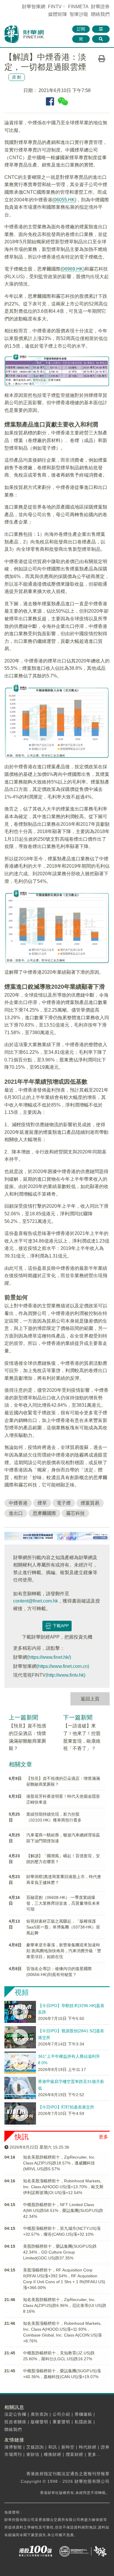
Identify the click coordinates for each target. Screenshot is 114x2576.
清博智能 (13, 2447)
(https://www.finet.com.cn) (63, 1666)
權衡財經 (53, 2454)
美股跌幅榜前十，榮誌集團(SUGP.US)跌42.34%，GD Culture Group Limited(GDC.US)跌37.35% (60, 2252)
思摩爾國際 (44, 1513)
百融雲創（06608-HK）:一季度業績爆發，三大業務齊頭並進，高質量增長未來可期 (63, 1903)
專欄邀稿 (83, 2414)
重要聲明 (61, 2422)
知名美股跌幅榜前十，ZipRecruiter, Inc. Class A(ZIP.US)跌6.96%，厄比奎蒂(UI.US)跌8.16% (65, 2305)
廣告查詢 (39, 2414)
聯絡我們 (100, 14)
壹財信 (33, 2454)
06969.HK (72, 269)
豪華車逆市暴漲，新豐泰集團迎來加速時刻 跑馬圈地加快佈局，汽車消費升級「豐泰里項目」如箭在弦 (64, 1951)
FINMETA (78, 7)
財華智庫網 (34, 7)
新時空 (68, 2447)
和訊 (53, 2447)
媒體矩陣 (58, 14)
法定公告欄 (15, 2414)
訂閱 (81, 29)
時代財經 (88, 2447)
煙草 (42, 1503)
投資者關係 (15, 2422)
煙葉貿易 (90, 1503)
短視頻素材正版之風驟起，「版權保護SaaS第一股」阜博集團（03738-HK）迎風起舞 (63, 1927)
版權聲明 (39, 2422)
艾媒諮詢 (35, 2447)
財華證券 (100, 7)
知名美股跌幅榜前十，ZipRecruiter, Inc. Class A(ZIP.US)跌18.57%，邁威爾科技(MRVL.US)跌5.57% (59, 2163)
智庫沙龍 (79, 14)
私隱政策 (83, 2422)
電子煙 (64, 1503)
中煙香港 (18, 1503)
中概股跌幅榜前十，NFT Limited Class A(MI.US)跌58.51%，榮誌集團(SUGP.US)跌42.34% (63, 2210)
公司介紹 (61, 2414)
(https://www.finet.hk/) (49, 1657)
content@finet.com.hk (36, 1601)
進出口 (16, 1513)
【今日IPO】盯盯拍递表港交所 (66, 2107)
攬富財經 (75, 2454)
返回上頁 (90, 1699)
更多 (103, 2137)
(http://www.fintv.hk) (65, 1675)
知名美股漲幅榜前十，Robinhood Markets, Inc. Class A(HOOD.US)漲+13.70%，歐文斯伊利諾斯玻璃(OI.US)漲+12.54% (63, 2187)
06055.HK (64, 200)
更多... (94, 2454)
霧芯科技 (75, 1513)
